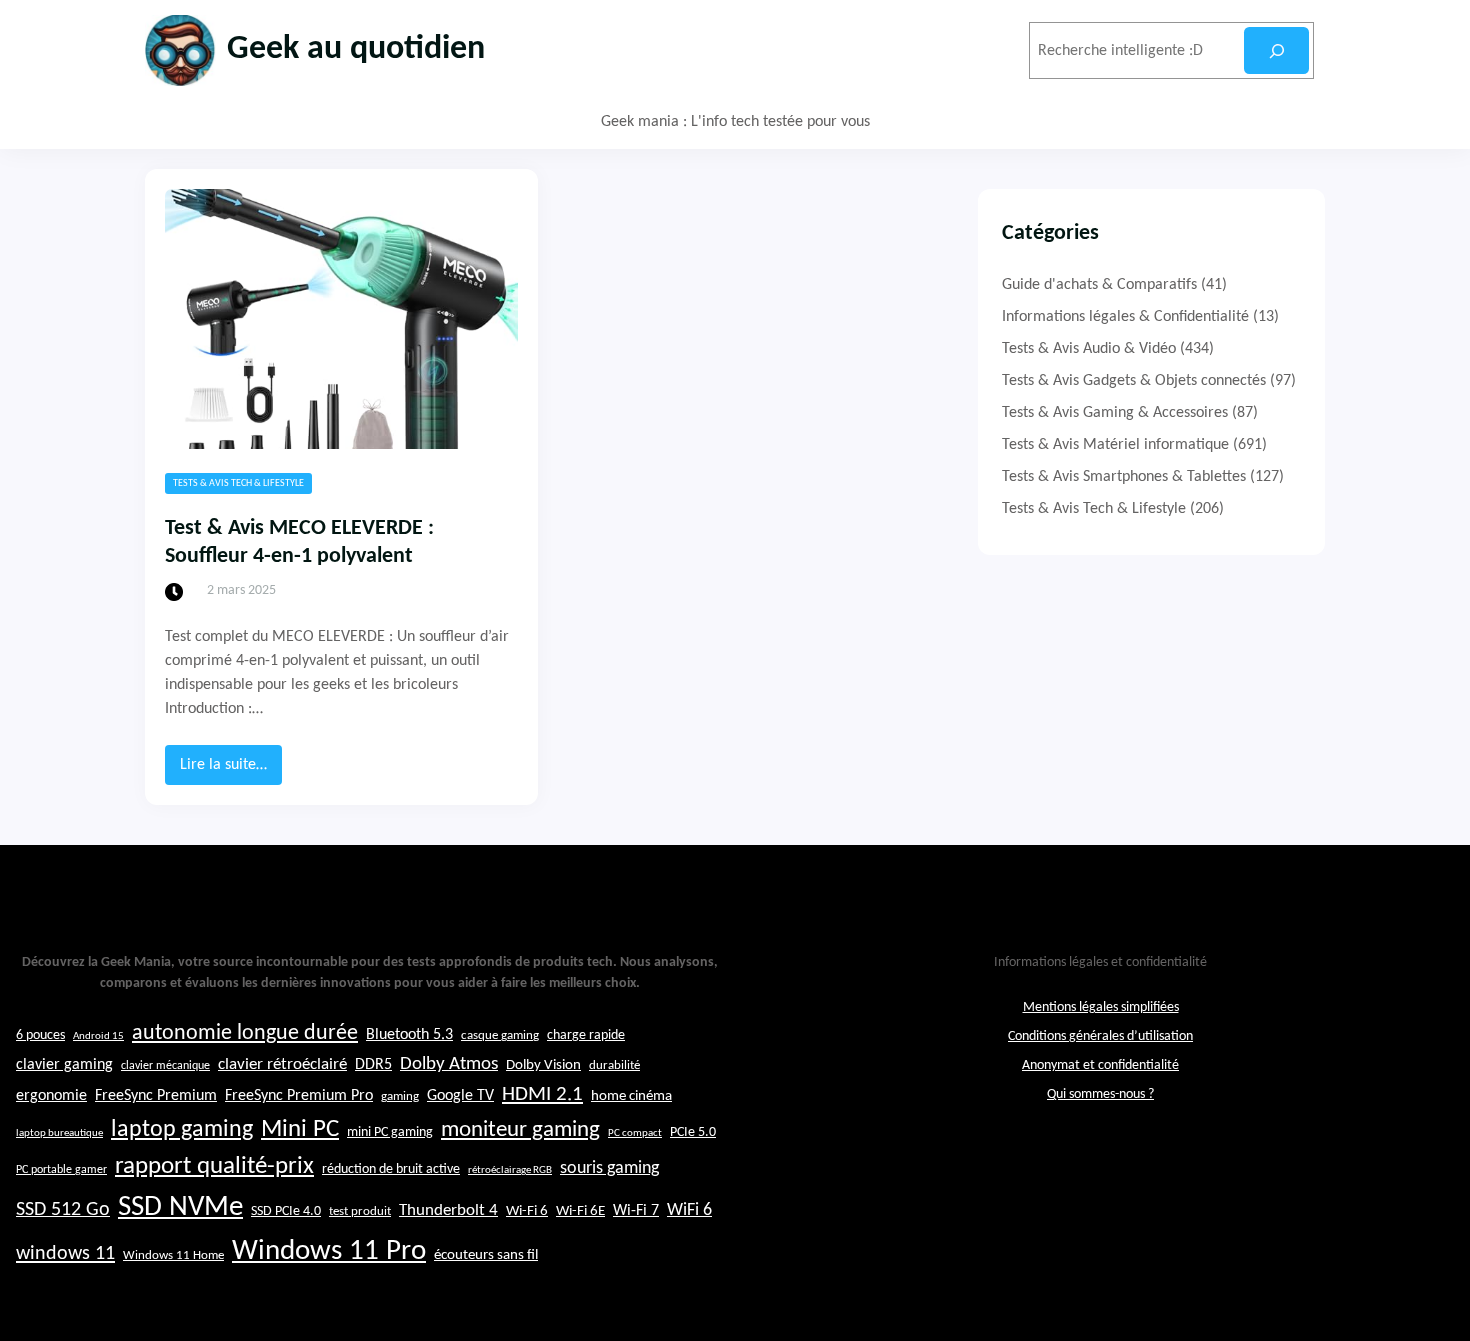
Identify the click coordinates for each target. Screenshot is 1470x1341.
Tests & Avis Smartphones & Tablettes (1124, 477)
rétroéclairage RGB (510, 1170)
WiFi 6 (689, 1210)
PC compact (635, 1133)
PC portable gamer (61, 1170)
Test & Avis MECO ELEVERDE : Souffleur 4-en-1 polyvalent (299, 542)
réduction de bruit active (391, 1169)
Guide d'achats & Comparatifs (1099, 285)
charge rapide (586, 1035)
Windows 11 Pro (329, 1251)
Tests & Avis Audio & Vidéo (1089, 349)
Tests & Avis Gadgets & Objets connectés (1134, 381)
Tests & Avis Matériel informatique (1115, 445)
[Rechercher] (1276, 50)
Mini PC (300, 1129)
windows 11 (65, 1254)
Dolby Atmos (449, 1064)
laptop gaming (182, 1130)
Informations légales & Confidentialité (1125, 317)
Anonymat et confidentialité (1100, 1065)
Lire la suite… (231, 770)
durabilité (614, 1065)
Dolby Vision (543, 1065)
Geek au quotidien (356, 49)
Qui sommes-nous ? (1100, 1094)
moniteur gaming (520, 1130)
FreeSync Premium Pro (299, 1096)
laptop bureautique (59, 1133)
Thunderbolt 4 (448, 1210)
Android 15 (98, 1036)
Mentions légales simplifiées (1101, 1007)
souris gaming (609, 1168)
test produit (360, 1212)
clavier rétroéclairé (282, 1064)
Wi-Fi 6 (527, 1211)
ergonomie (51, 1096)
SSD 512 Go (63, 1210)
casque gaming (500, 1035)
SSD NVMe (180, 1207)
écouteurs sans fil (486, 1255)
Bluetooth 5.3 (409, 1035)
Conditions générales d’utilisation (1100, 1036)
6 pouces (40, 1035)
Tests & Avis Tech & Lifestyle (238, 483)
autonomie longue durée (245, 1033)
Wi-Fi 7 (636, 1211)
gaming (400, 1097)
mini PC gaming (390, 1132)
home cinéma (631, 1096)
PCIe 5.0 (693, 1132)
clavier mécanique (165, 1066)
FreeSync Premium (156, 1096)
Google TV (460, 1096)
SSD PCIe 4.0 (286, 1211)
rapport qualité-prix (214, 1166)
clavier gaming (64, 1065)
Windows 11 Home (173, 1256)
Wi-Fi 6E (580, 1211)
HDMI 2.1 (542, 1095)
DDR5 (373, 1065)
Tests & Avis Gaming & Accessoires (1115, 413)
